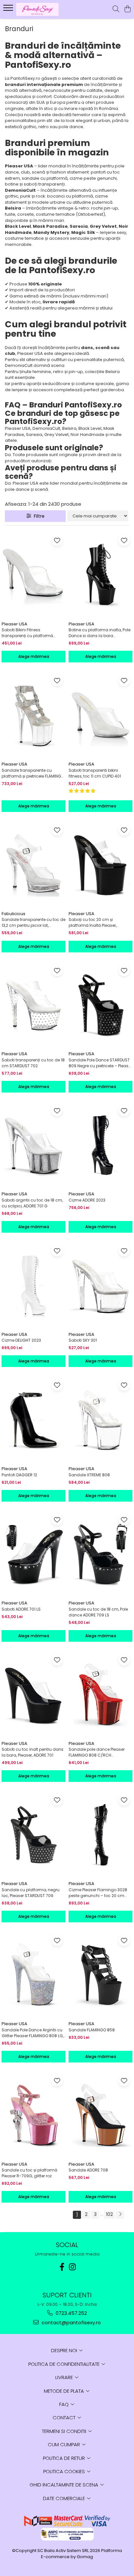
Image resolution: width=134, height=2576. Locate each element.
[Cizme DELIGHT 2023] (33, 1285)
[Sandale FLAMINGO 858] (100, 1975)
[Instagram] (72, 2267)
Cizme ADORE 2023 (87, 1200)
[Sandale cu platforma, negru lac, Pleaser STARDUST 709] (33, 1835)
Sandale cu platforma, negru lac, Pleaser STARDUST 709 (31, 1893)
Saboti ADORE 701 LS (21, 1609)
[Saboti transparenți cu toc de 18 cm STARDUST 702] (33, 1005)
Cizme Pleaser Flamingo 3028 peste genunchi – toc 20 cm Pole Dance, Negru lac (98, 1893)
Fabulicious (13, 914)
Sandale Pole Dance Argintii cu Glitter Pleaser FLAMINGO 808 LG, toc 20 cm (33, 2033)
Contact (65, 2418)
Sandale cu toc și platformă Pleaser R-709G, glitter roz (29, 2173)
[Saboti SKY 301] (100, 1285)
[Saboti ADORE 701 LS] (33, 1554)
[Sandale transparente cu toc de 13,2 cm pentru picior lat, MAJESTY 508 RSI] (33, 865)
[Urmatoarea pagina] (120, 2215)
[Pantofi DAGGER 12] (33, 1420)
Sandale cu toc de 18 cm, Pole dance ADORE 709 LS (98, 1612)
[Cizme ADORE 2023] (100, 1145)
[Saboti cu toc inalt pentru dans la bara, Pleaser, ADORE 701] (33, 1694)
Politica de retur (65, 2458)
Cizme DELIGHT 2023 (21, 1340)
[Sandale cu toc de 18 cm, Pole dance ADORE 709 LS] (100, 1554)
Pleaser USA (14, 624)
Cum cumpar (65, 2444)
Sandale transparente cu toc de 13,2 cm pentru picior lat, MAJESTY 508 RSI (33, 923)
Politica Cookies (65, 2471)
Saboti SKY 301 (83, 1340)
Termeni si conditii (65, 2431)
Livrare (65, 2377)
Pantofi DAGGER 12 (19, 1475)
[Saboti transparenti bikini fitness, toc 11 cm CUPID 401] (100, 715)
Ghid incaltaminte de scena (65, 2485)
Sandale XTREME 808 (89, 1475)
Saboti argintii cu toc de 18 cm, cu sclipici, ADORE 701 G (32, 1203)
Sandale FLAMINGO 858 (92, 2030)
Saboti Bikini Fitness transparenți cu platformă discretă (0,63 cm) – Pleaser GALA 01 (29, 633)
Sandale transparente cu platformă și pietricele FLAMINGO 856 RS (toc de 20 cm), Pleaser (33, 773)
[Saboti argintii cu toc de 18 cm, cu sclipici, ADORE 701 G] (33, 1145)
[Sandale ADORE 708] (100, 2115)
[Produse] (9, 10)
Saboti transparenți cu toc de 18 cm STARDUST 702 (33, 1063)
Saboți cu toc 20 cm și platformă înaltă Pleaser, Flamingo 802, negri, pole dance (100, 923)
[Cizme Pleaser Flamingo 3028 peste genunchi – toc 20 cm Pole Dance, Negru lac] (100, 1835)
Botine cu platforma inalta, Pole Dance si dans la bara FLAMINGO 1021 (100, 633)
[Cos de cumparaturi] (127, 9)
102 (109, 2214)
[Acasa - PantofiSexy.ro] (42, 9)
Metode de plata (65, 2391)
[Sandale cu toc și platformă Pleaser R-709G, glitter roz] (33, 2115)
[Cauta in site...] (116, 9)
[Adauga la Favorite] (57, 540)
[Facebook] (62, 2267)
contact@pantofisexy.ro (71, 2322)
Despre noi (65, 2350)
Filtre (38, 516)
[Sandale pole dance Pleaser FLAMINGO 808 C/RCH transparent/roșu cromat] (100, 1694)
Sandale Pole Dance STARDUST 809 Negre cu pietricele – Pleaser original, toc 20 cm (100, 1063)
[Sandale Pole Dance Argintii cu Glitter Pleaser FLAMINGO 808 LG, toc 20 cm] (33, 1975)
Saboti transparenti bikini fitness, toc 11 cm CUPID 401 (95, 773)
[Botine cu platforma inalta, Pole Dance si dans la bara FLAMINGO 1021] (100, 575)
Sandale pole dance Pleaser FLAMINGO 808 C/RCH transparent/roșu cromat (97, 1752)
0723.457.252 (71, 2313)
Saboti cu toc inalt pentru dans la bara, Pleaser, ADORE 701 (33, 1752)
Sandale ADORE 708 (88, 2170)
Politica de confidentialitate (65, 2364)
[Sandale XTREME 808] (100, 1420)
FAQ (65, 2404)
